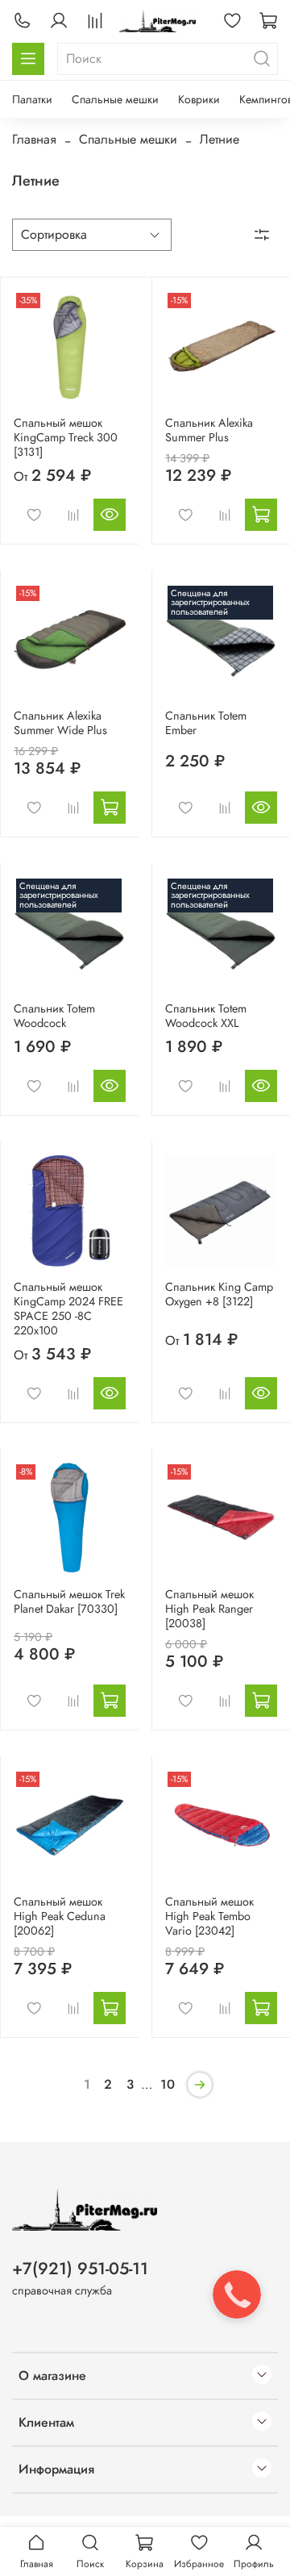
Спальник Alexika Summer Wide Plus (60, 723)
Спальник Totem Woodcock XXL (206, 1016)
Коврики (199, 99)
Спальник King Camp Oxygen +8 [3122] (219, 1294)
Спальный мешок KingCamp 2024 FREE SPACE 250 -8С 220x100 (68, 1309)
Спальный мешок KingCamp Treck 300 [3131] (66, 437)
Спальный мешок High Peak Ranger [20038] (209, 1609)
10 (168, 2084)
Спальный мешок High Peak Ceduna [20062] (60, 1916)
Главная (34, 139)
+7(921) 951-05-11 (80, 2269)
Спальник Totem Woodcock (54, 1016)
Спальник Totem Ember (206, 723)
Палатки (32, 99)
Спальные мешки (115, 99)
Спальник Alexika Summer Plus (209, 430)
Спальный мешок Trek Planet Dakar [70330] (69, 1601)
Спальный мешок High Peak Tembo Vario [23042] (209, 1916)
